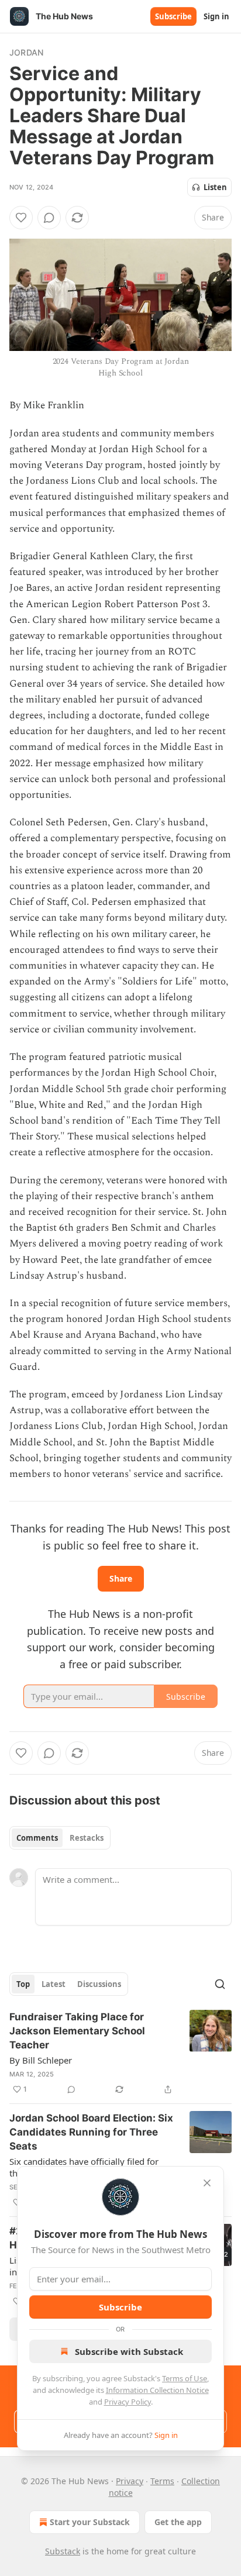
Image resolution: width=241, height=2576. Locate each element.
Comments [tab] (37, 1838)
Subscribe (173, 16)
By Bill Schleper (41, 2060)
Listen (215, 187)
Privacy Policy (128, 2402)
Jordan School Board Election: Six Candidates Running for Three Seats (91, 2132)
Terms (162, 2481)
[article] (120, 2053)
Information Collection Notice (157, 2390)
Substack (63, 2551)
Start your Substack (90, 2522)
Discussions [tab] (99, 1984)
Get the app (178, 2522)
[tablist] (60, 1838)
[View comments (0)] (49, 218)
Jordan (26, 52)
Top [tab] (23, 1984)
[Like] (21, 218)
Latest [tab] (54, 1984)
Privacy (130, 2481)
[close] (207, 2183)
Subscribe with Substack (129, 2351)
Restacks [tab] (87, 1838)
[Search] (220, 1984)
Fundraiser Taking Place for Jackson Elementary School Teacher (77, 2031)
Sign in (216, 16)
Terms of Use (185, 2378)
